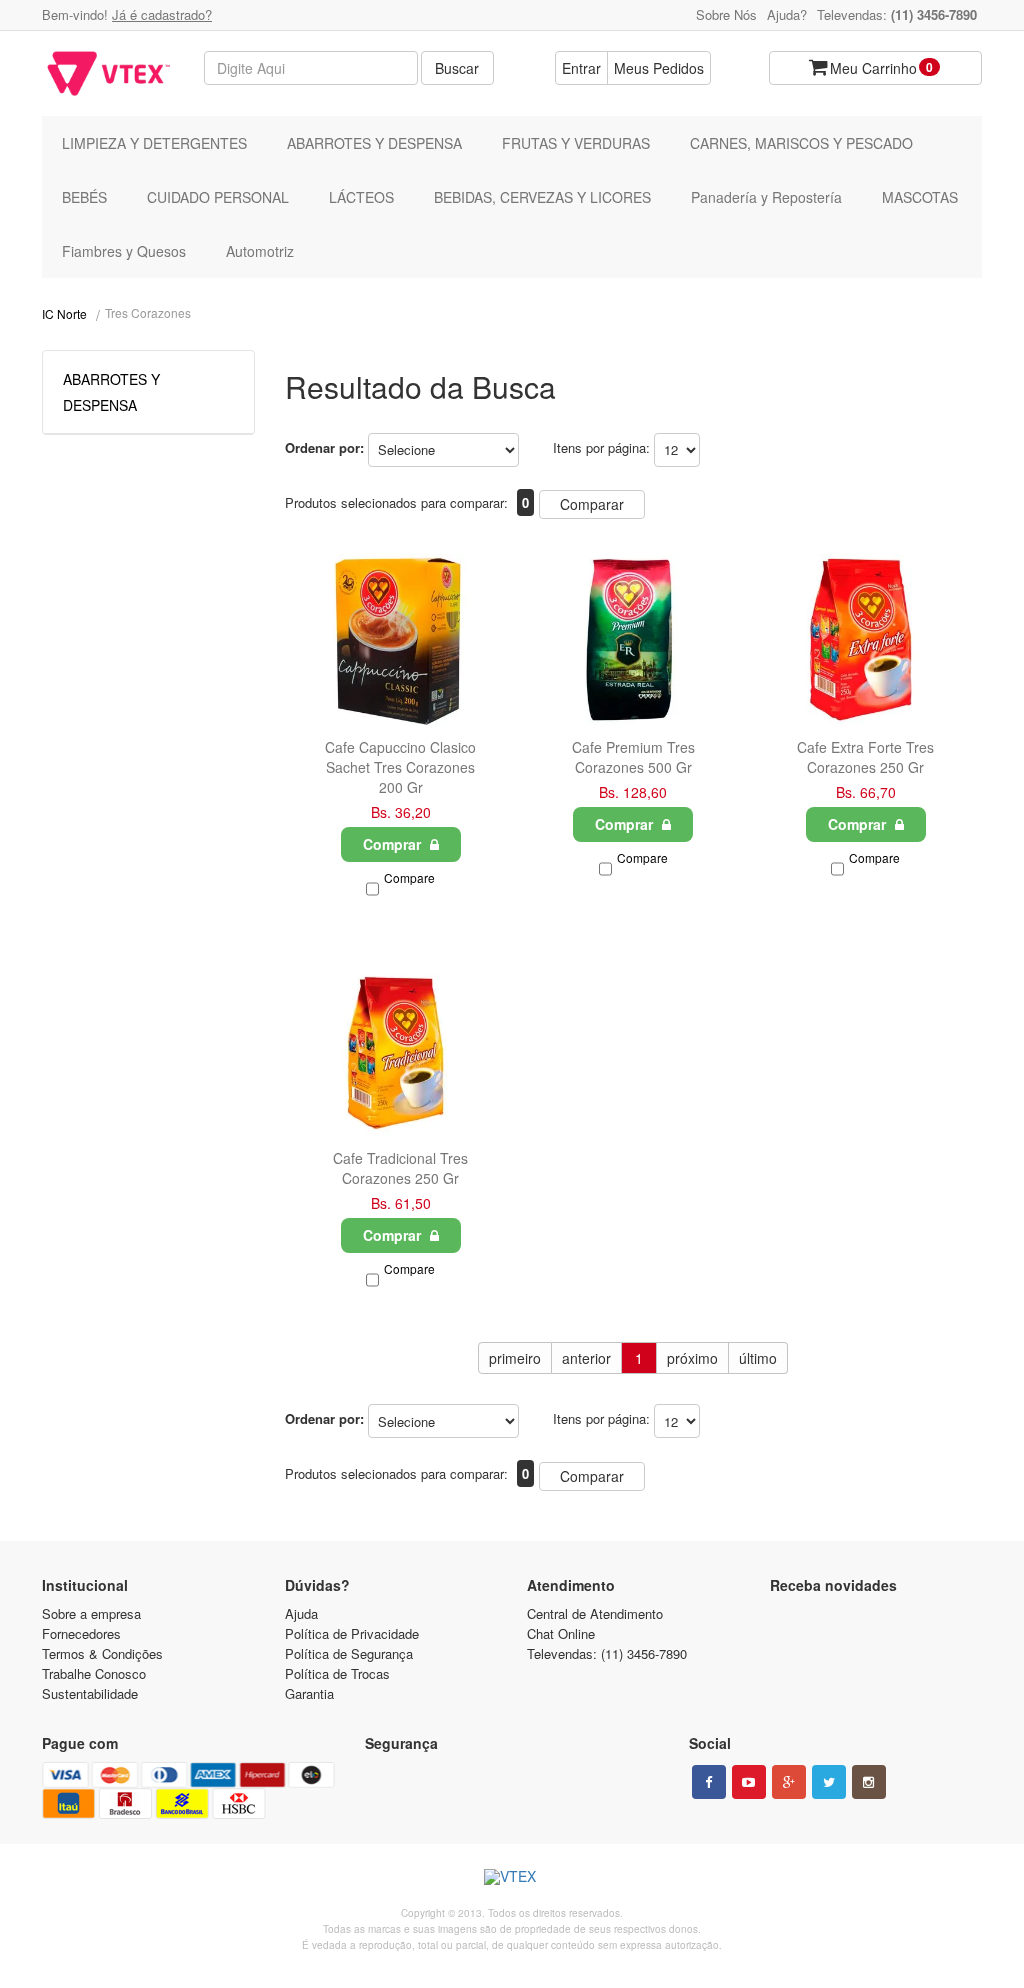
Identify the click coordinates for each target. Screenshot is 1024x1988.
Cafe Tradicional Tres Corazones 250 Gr (400, 1168)
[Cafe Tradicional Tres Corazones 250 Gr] (401, 1052)
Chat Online (561, 1633)
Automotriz (260, 251)
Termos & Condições (102, 1653)
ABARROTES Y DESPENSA (374, 143)
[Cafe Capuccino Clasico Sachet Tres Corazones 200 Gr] (401, 640)
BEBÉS (84, 197)
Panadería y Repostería (766, 197)
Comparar (592, 504)
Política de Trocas (337, 1673)
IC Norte (64, 313)
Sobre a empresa (91, 1613)
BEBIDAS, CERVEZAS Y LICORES (542, 197)
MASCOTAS (920, 197)
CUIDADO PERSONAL (218, 197)
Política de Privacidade (352, 1633)
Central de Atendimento (595, 1613)
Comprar (394, 844)
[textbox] (311, 68)
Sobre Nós (726, 14)
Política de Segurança (349, 1653)
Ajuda (301, 1613)
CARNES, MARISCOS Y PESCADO (801, 143)
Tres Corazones (148, 312)
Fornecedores (81, 1633)
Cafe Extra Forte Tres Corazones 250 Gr (865, 757)
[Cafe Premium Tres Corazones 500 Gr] (633, 640)
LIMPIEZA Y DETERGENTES (154, 143)
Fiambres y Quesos (124, 251)
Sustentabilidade (90, 1693)
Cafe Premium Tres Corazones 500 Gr (633, 757)
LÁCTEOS (361, 197)
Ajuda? (787, 14)
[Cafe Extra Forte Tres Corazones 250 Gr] (865, 640)
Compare (409, 878)
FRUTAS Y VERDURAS (576, 143)
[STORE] (108, 73)
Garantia (309, 1693)
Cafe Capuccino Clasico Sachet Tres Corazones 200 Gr (400, 767)
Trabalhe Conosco (94, 1673)
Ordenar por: (324, 447)
